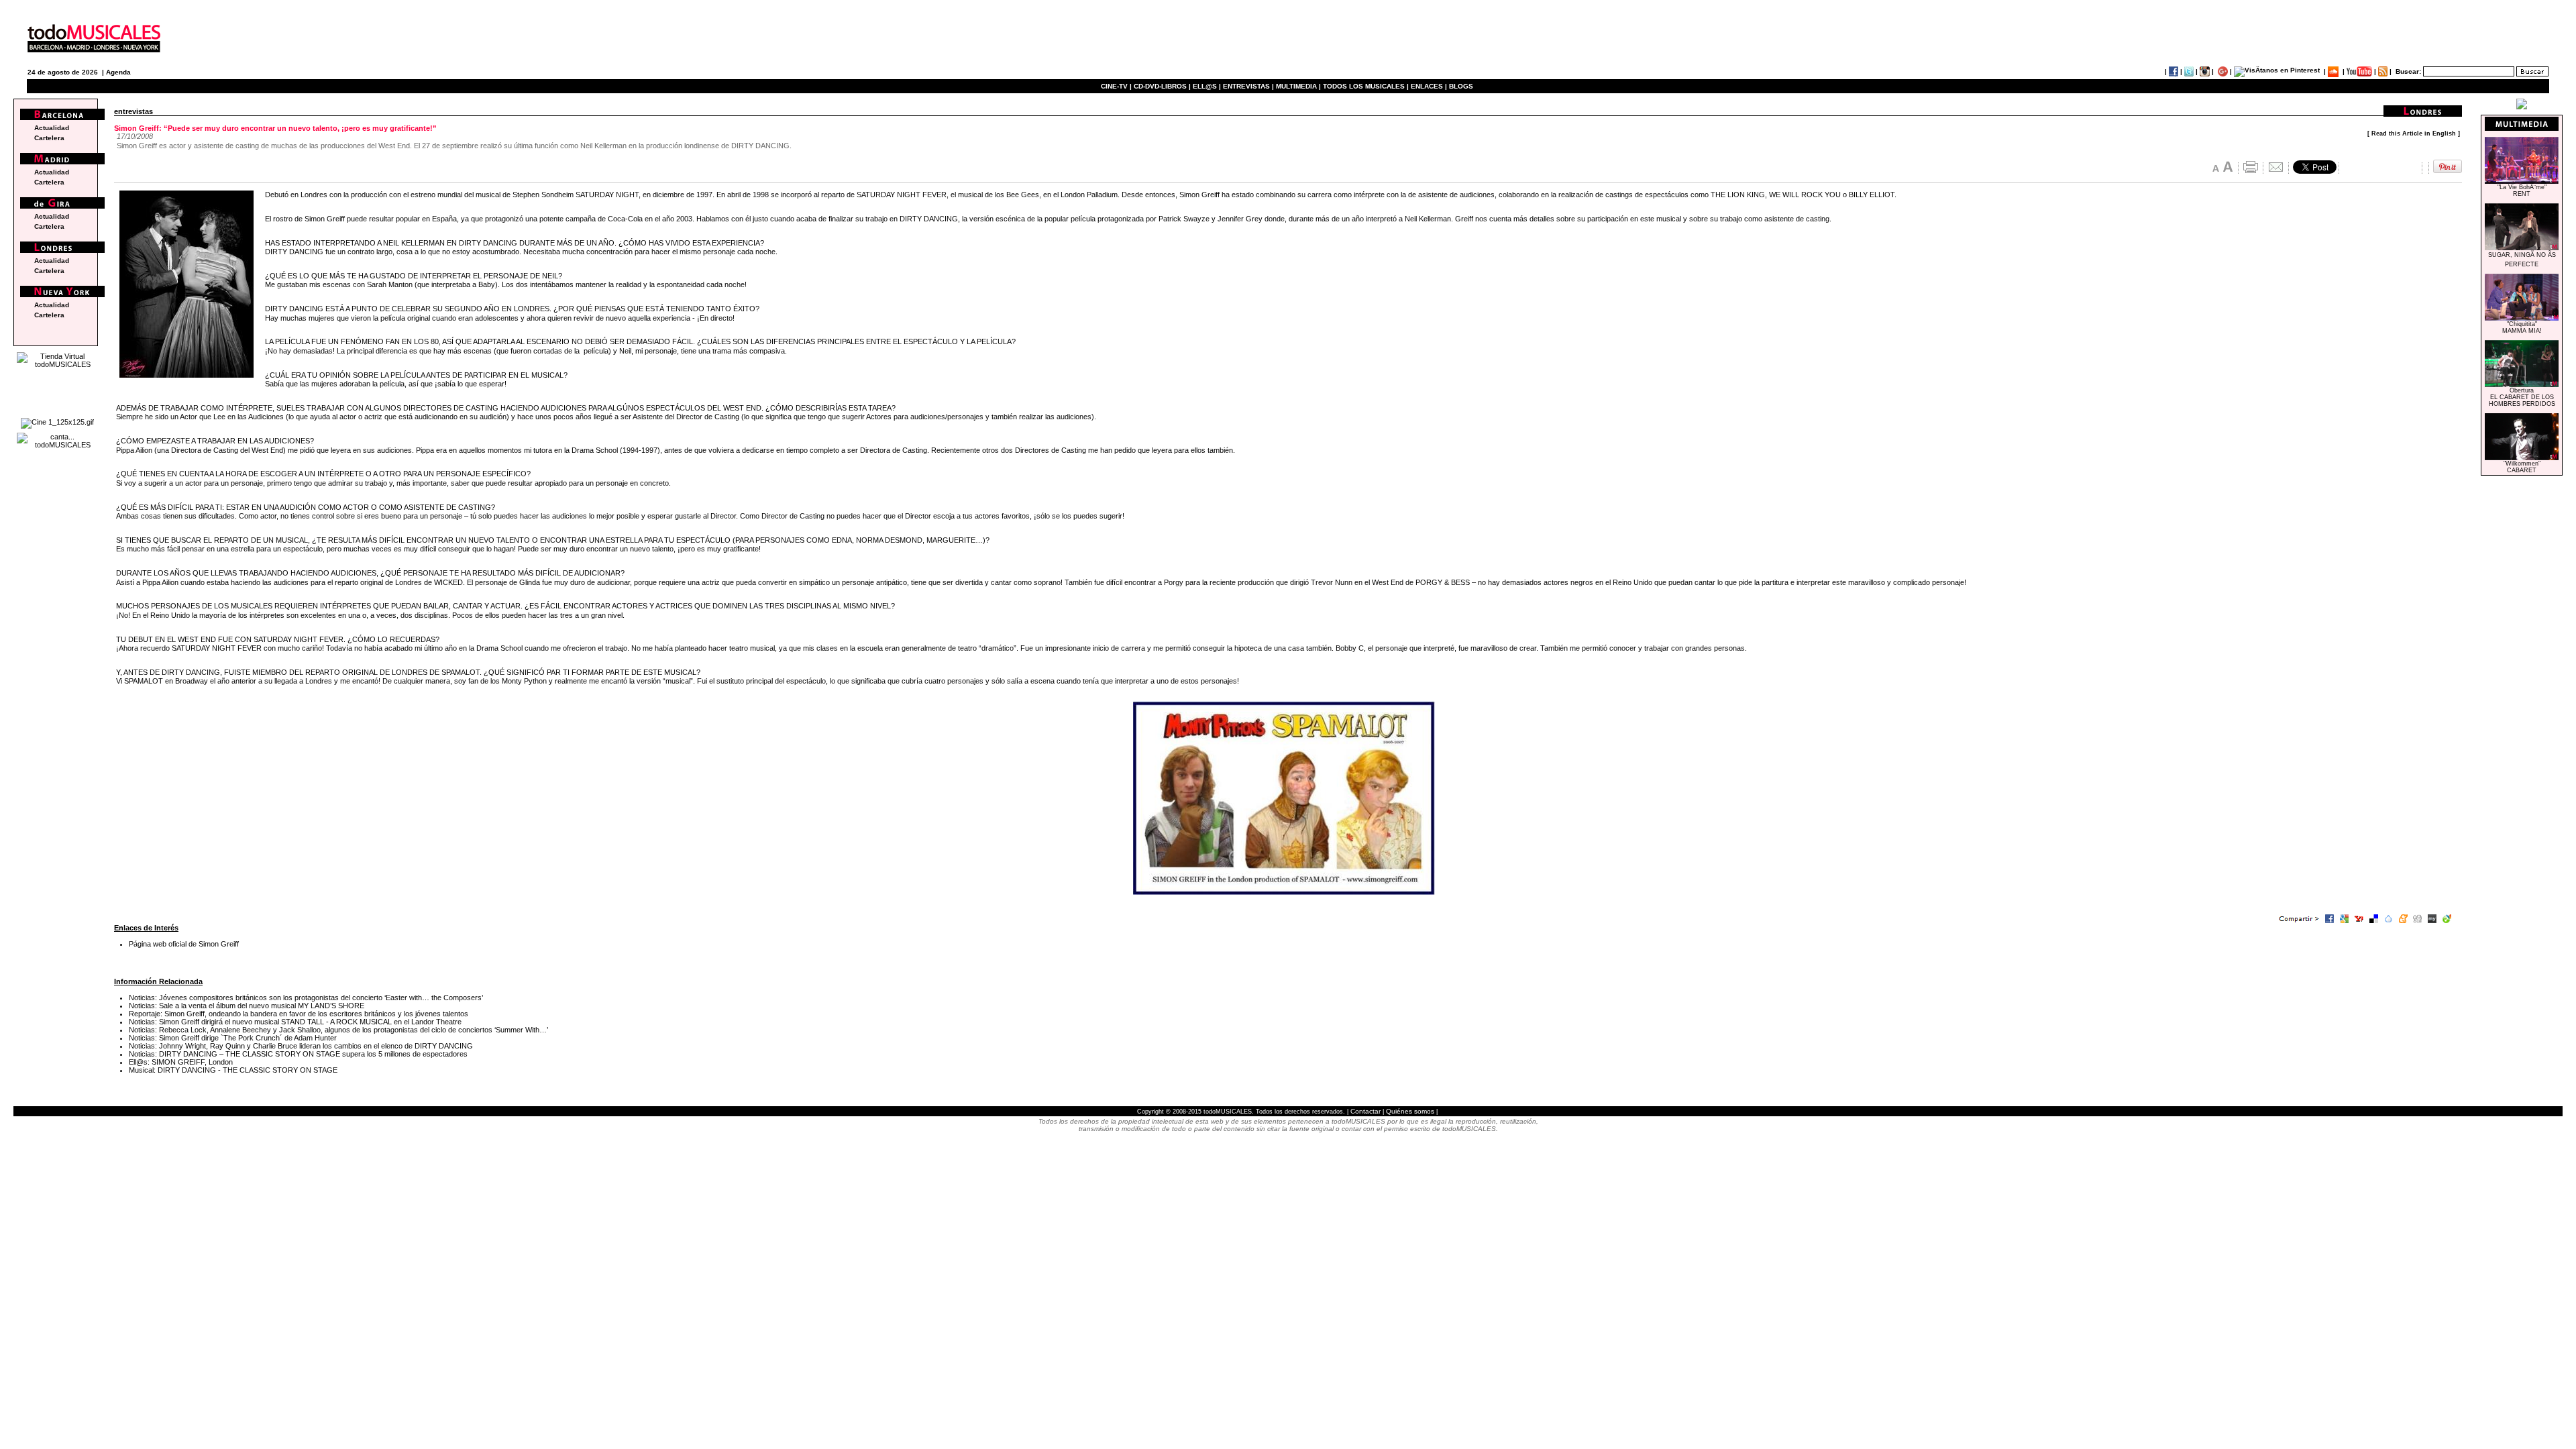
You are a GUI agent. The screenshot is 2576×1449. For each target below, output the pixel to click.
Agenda (118, 72)
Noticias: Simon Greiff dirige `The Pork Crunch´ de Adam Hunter (233, 1038)
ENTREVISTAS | (1248, 86)
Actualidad (52, 128)
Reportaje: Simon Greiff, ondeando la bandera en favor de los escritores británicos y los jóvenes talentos (299, 1014)
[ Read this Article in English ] (2414, 133)
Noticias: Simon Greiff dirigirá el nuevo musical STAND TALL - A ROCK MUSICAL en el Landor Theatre (295, 1022)
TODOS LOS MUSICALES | (1366, 86)
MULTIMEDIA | (1298, 86)
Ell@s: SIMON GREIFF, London (181, 1062)
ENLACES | (1429, 86)
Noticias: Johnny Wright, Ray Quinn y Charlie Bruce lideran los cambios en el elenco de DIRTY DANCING (301, 1046)
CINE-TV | (1117, 86)
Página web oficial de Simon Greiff (184, 944)
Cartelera (49, 138)
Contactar (1365, 1111)
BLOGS (1461, 86)
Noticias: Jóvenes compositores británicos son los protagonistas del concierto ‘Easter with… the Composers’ (306, 998)
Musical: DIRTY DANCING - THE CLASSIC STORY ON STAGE (233, 1070)
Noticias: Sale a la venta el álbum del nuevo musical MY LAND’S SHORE (247, 1006)
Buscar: (2408, 71)
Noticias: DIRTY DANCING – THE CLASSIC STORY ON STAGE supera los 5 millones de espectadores (298, 1054)
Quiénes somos (1410, 1111)
